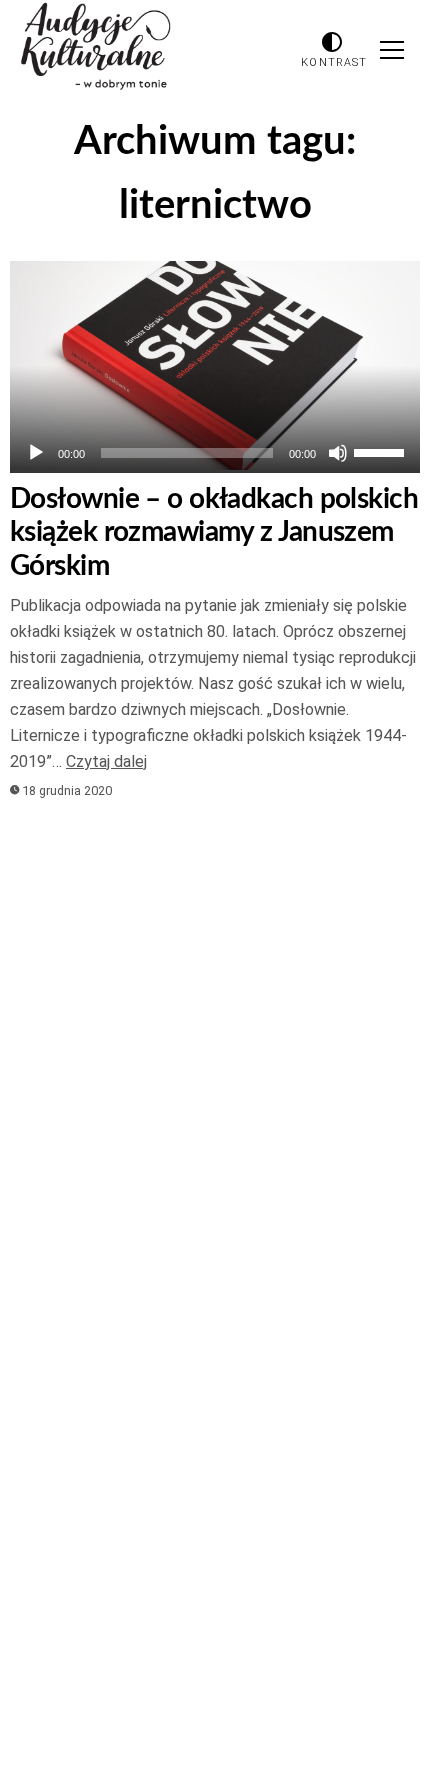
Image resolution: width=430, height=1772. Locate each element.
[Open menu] (392, 50)
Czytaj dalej (106, 761)
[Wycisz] (338, 453)
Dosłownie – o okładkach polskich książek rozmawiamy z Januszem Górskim (214, 532)
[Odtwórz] (36, 453)
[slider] (382, 451)
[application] (215, 453)
